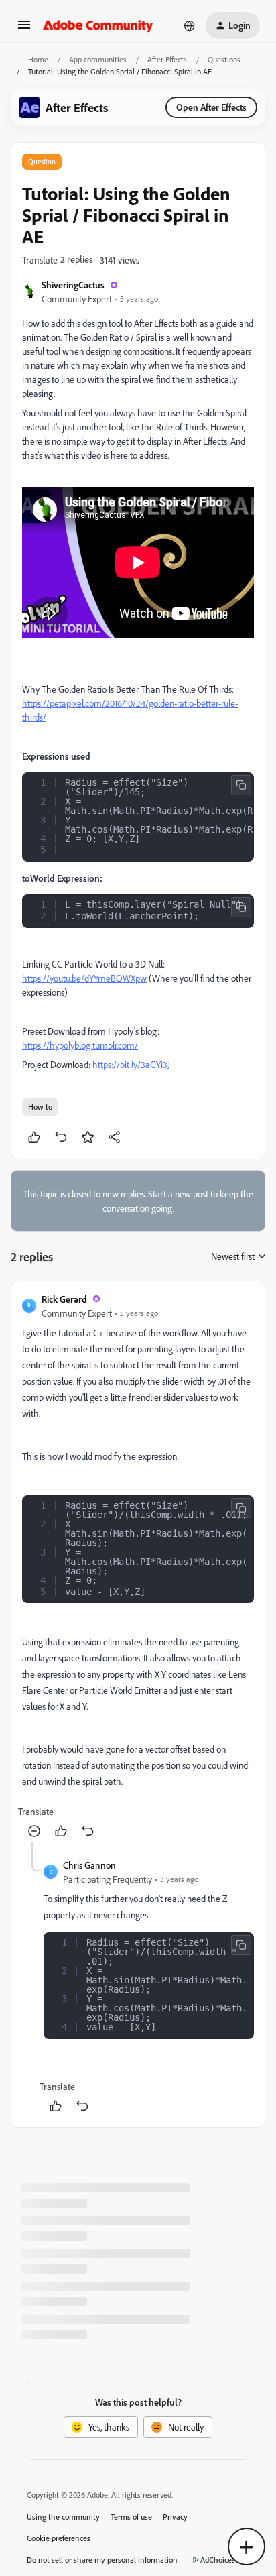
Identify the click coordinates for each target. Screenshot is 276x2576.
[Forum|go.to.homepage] (98, 25)
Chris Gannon (89, 1865)
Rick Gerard (64, 1299)
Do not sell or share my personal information (102, 2560)
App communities (98, 59)
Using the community (63, 2517)
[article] (138, 1567)
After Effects (167, 59)
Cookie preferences (59, 2538)
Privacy (175, 2517)
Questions (224, 59)
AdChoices (218, 2560)
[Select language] (190, 25)
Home (38, 59)
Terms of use (131, 2517)
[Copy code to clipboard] (241, 785)
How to (40, 1107)
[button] (24, 29)
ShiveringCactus (73, 285)
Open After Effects (211, 107)
